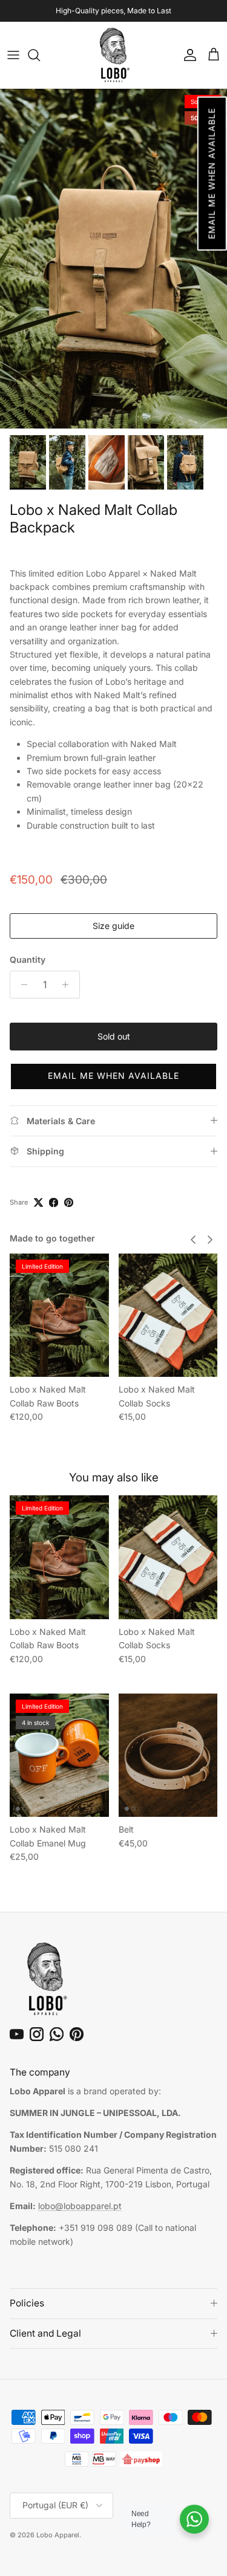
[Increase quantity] (69, 985)
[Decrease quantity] (21, 985)
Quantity (28, 960)
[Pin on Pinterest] (69, 1202)
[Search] (40, 55)
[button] (212, 174)
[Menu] (13, 55)
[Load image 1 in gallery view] (113, 259)
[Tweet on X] (38, 1202)
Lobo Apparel (58, 2535)
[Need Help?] (194, 2519)
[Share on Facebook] (54, 1202)
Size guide (113, 926)
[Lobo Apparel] (114, 55)
